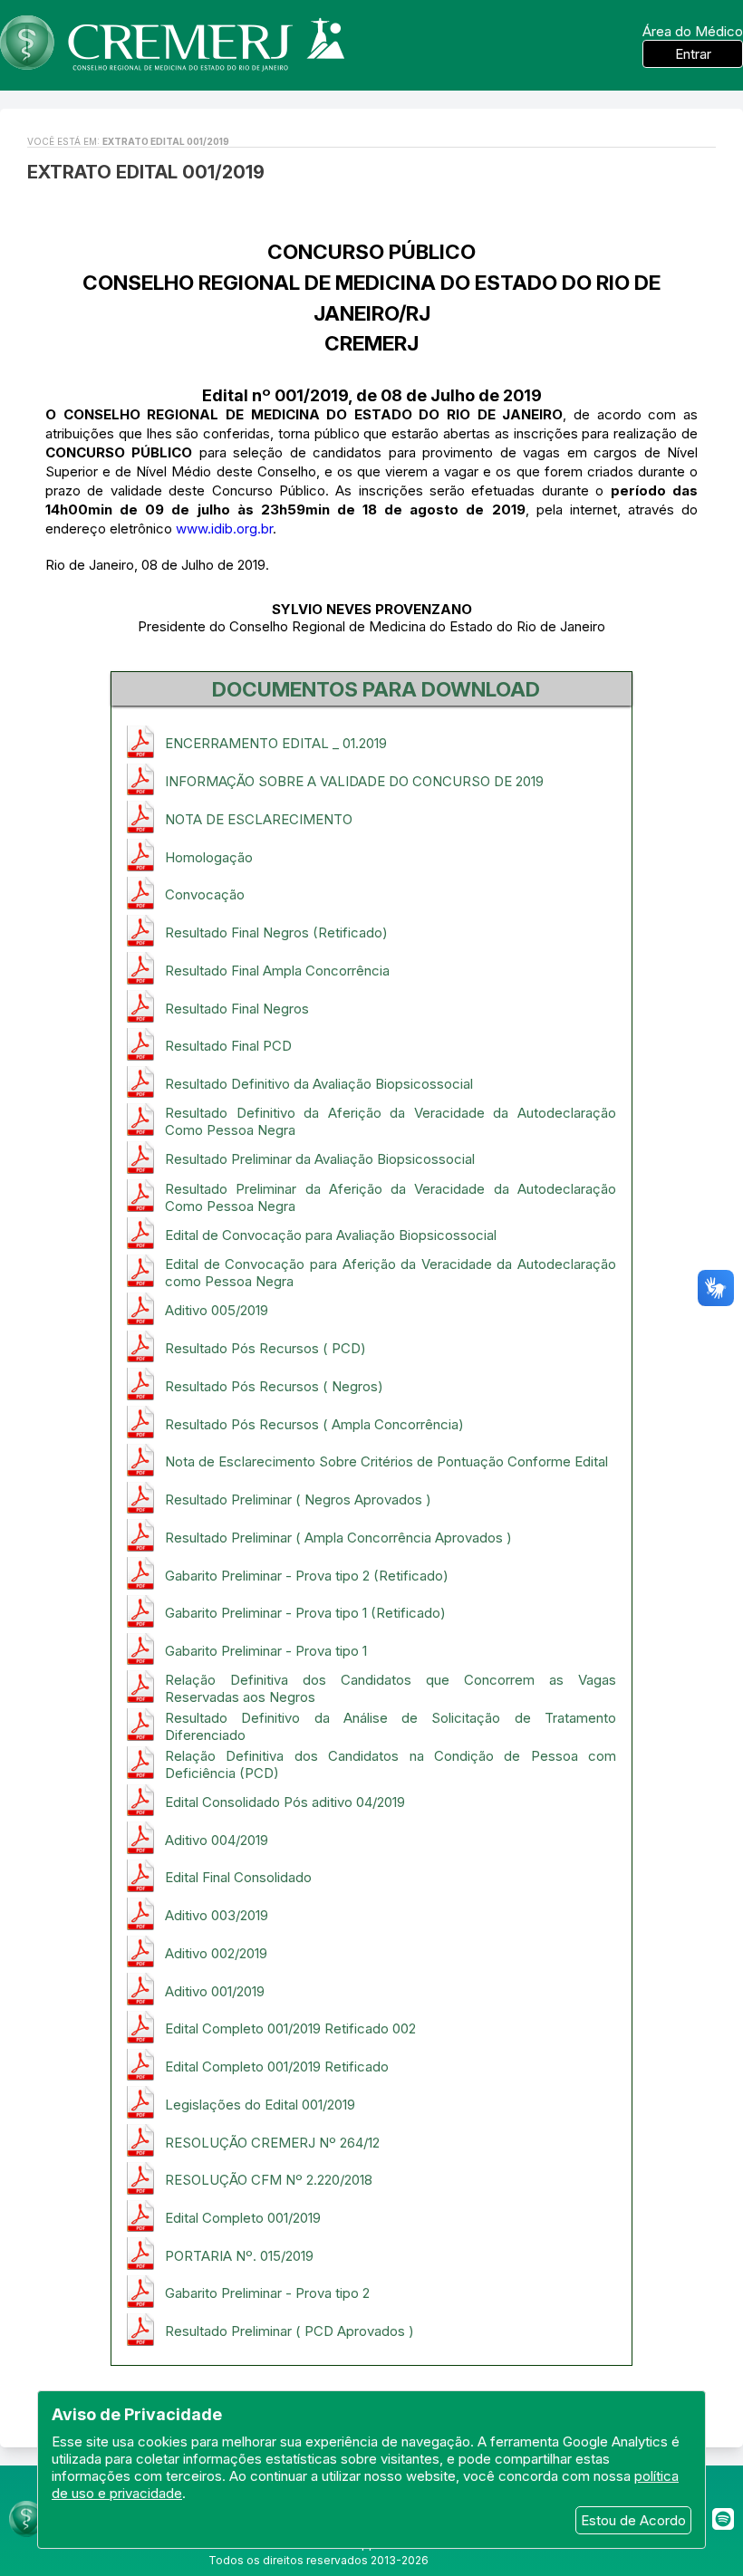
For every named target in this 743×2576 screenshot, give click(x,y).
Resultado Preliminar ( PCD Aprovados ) (289, 2331)
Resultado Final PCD (228, 1046)
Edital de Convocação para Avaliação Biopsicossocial (331, 1235)
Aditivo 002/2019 (216, 1953)
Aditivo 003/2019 (217, 1915)
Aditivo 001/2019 (215, 1991)
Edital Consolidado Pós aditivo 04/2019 (285, 1802)
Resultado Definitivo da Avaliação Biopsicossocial (319, 1084)
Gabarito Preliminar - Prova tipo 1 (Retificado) (305, 1613)
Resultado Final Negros (237, 1009)
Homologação (209, 857)
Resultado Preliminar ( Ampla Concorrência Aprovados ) (338, 1538)
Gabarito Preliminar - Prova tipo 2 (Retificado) (307, 1576)
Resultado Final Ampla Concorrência (277, 971)
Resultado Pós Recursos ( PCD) (265, 1348)
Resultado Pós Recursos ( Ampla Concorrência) (314, 1424)
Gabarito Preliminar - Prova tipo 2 (267, 2293)
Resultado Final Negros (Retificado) (276, 932)
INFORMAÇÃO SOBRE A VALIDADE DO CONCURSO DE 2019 (354, 781)
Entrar (693, 54)
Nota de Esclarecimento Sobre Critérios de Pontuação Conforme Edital (386, 1461)
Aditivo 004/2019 (217, 1840)
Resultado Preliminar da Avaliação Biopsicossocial (320, 1159)
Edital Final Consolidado (238, 1877)
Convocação (205, 894)
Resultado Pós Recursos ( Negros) (274, 1386)
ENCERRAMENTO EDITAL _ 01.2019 (276, 743)
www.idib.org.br (224, 529)
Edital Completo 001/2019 (243, 2218)
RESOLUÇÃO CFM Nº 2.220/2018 (269, 2180)
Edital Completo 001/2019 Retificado (277, 2067)
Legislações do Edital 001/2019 (260, 2105)
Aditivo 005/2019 (217, 1310)
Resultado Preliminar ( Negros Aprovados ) (298, 1499)
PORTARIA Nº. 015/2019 (239, 2256)
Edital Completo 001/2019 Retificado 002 (290, 2028)
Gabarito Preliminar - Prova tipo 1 (266, 1651)
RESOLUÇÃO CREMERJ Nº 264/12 (272, 2143)
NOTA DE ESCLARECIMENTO (259, 819)
